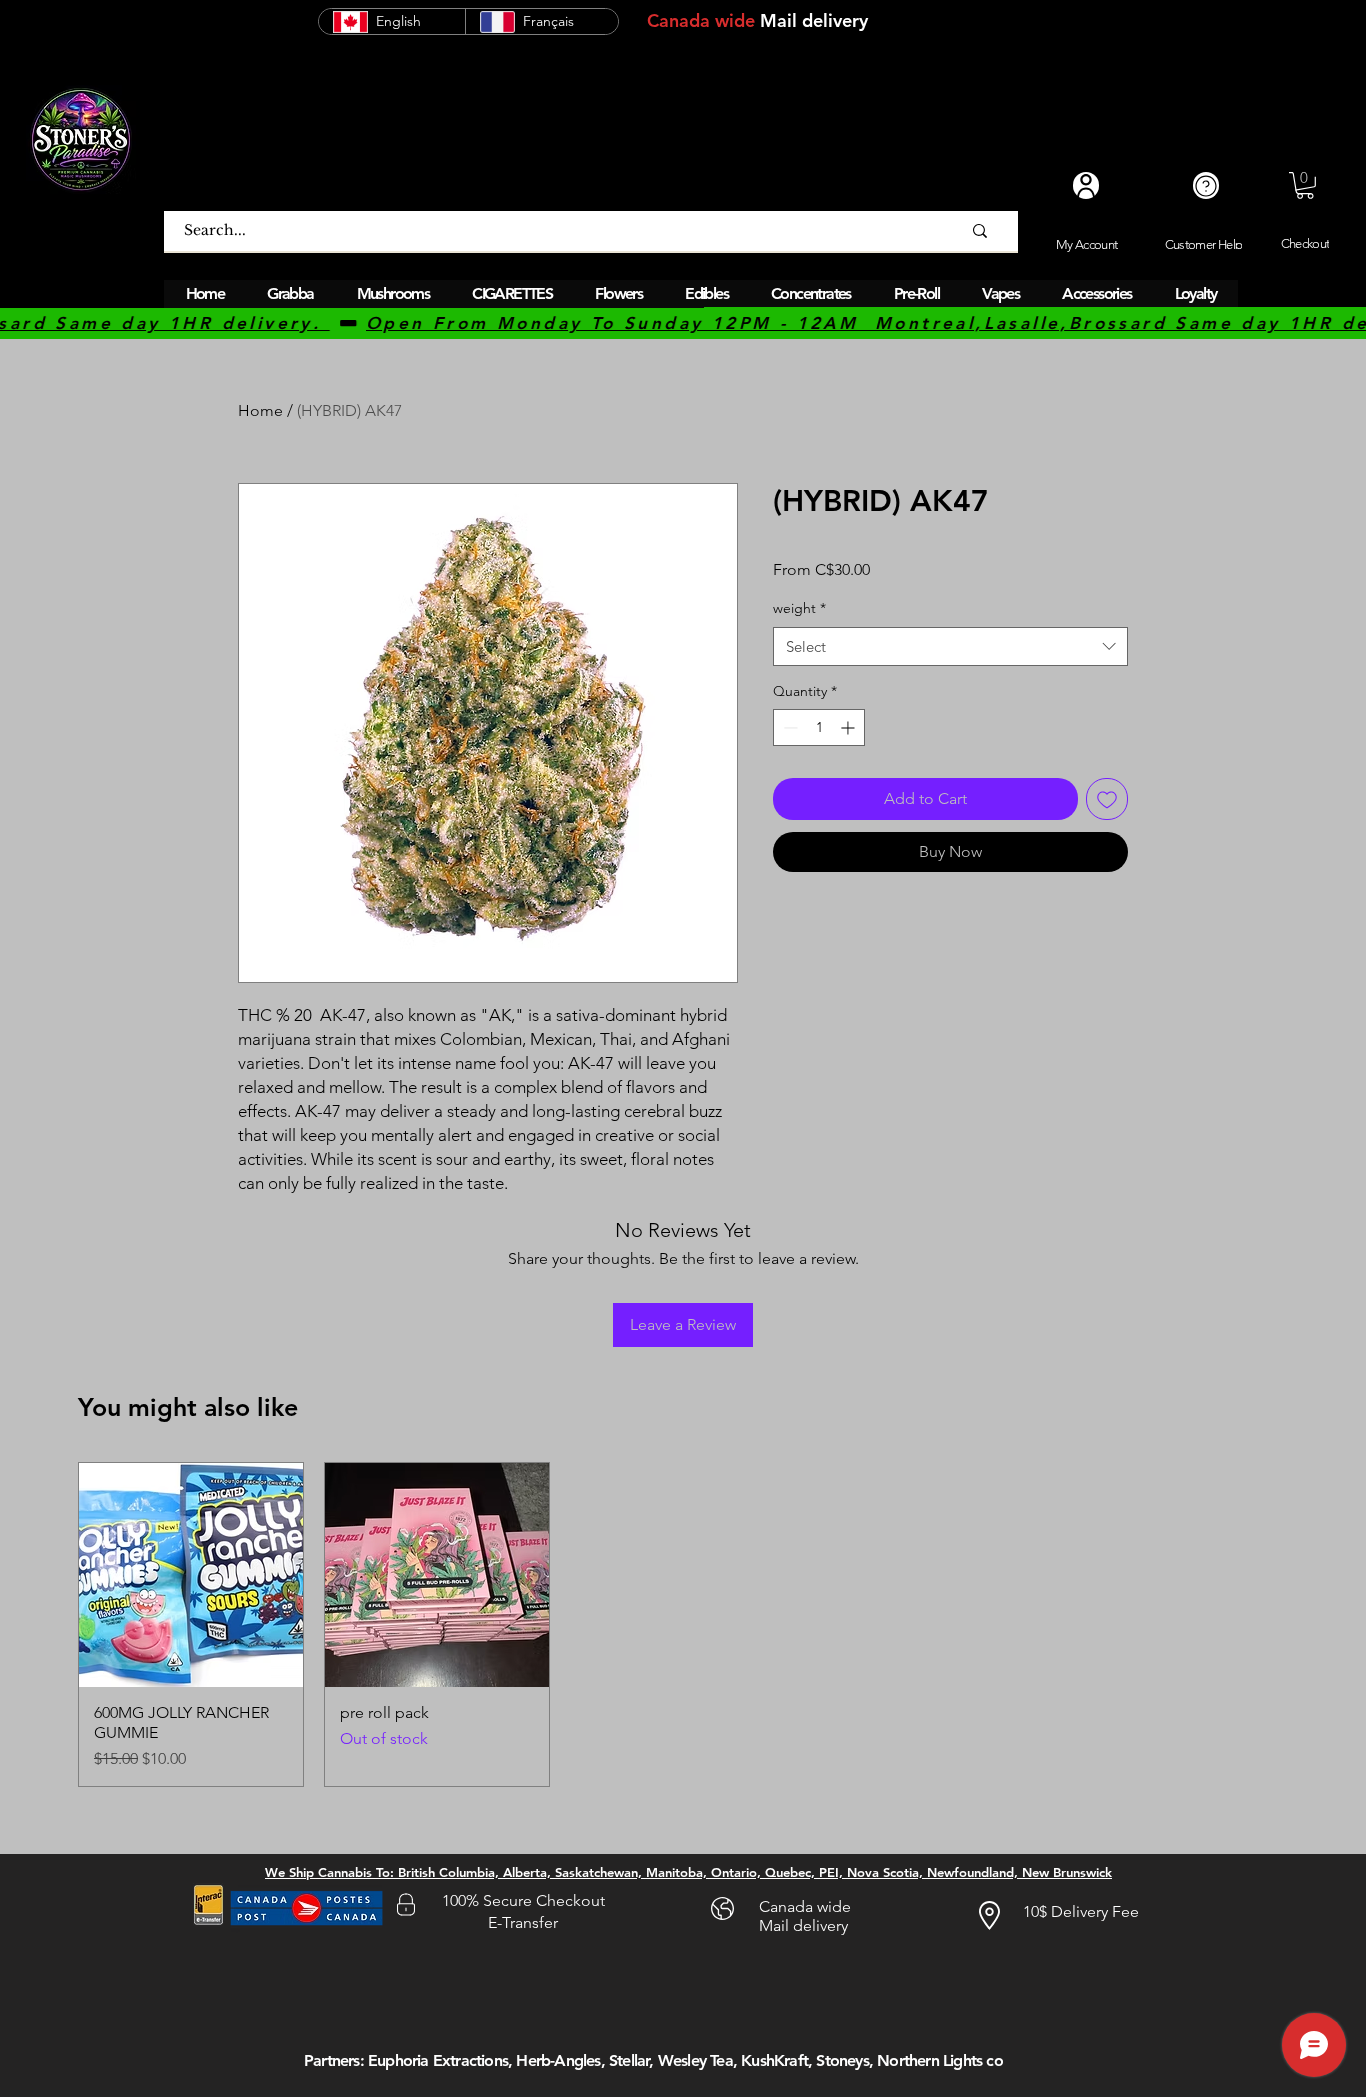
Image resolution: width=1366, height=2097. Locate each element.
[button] (1305, 185)
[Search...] (980, 231)
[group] (683, 1624)
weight (799, 608)
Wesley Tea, (697, 2060)
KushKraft (774, 2060)
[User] (1086, 185)
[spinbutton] (819, 727)
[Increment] (849, 727)
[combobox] (950, 646)
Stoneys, (844, 2060)
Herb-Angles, (560, 2060)
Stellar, (631, 2060)
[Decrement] (788, 727)
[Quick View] (191, 1575)
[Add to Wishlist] (1107, 799)
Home (260, 410)
